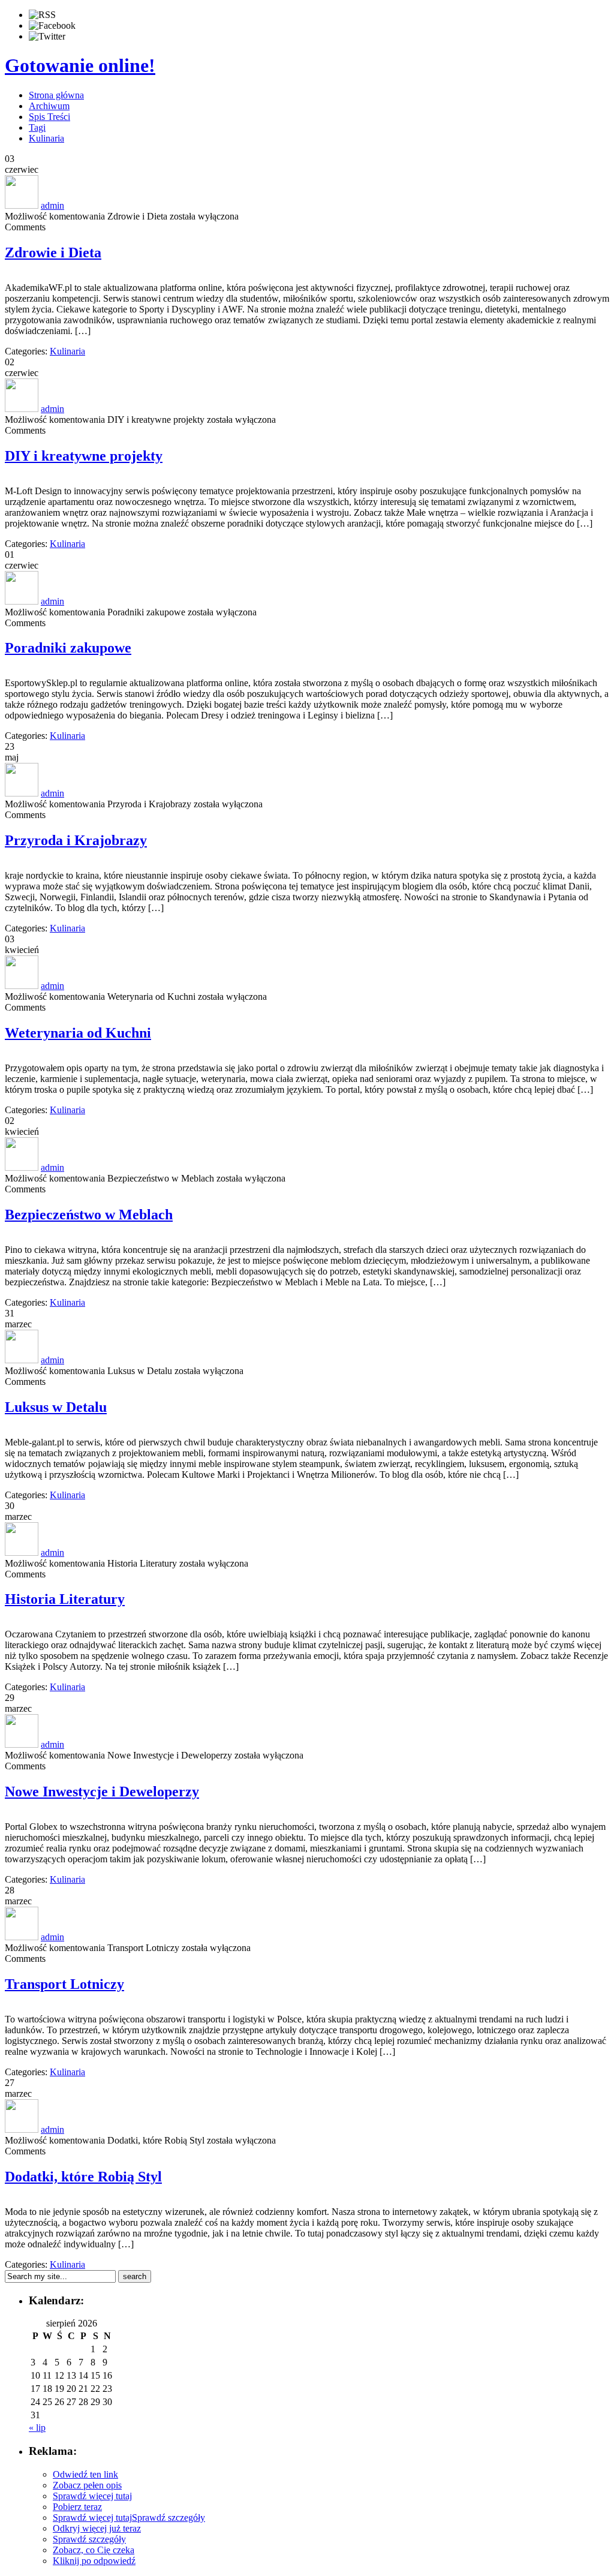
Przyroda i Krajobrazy (76, 840)
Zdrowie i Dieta (53, 253)
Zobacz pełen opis (87, 2485)
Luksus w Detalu (56, 1407)
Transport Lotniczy (64, 1984)
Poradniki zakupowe (68, 648)
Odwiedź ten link (85, 2474)
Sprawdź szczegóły (168, 2518)
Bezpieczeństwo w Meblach (89, 1215)
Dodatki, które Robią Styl (83, 2177)
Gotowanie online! (80, 65)
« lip (37, 2428)
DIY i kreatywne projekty (84, 456)
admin (52, 205)
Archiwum (49, 106)
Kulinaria (46, 138)
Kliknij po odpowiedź (94, 2561)
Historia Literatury (65, 1599)
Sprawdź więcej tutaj (92, 2496)
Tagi (37, 127)
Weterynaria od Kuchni (78, 1033)
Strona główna (56, 95)
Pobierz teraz (77, 2507)
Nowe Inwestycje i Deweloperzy (102, 1792)
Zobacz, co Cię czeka (94, 2550)
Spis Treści (49, 117)
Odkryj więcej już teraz (97, 2528)
